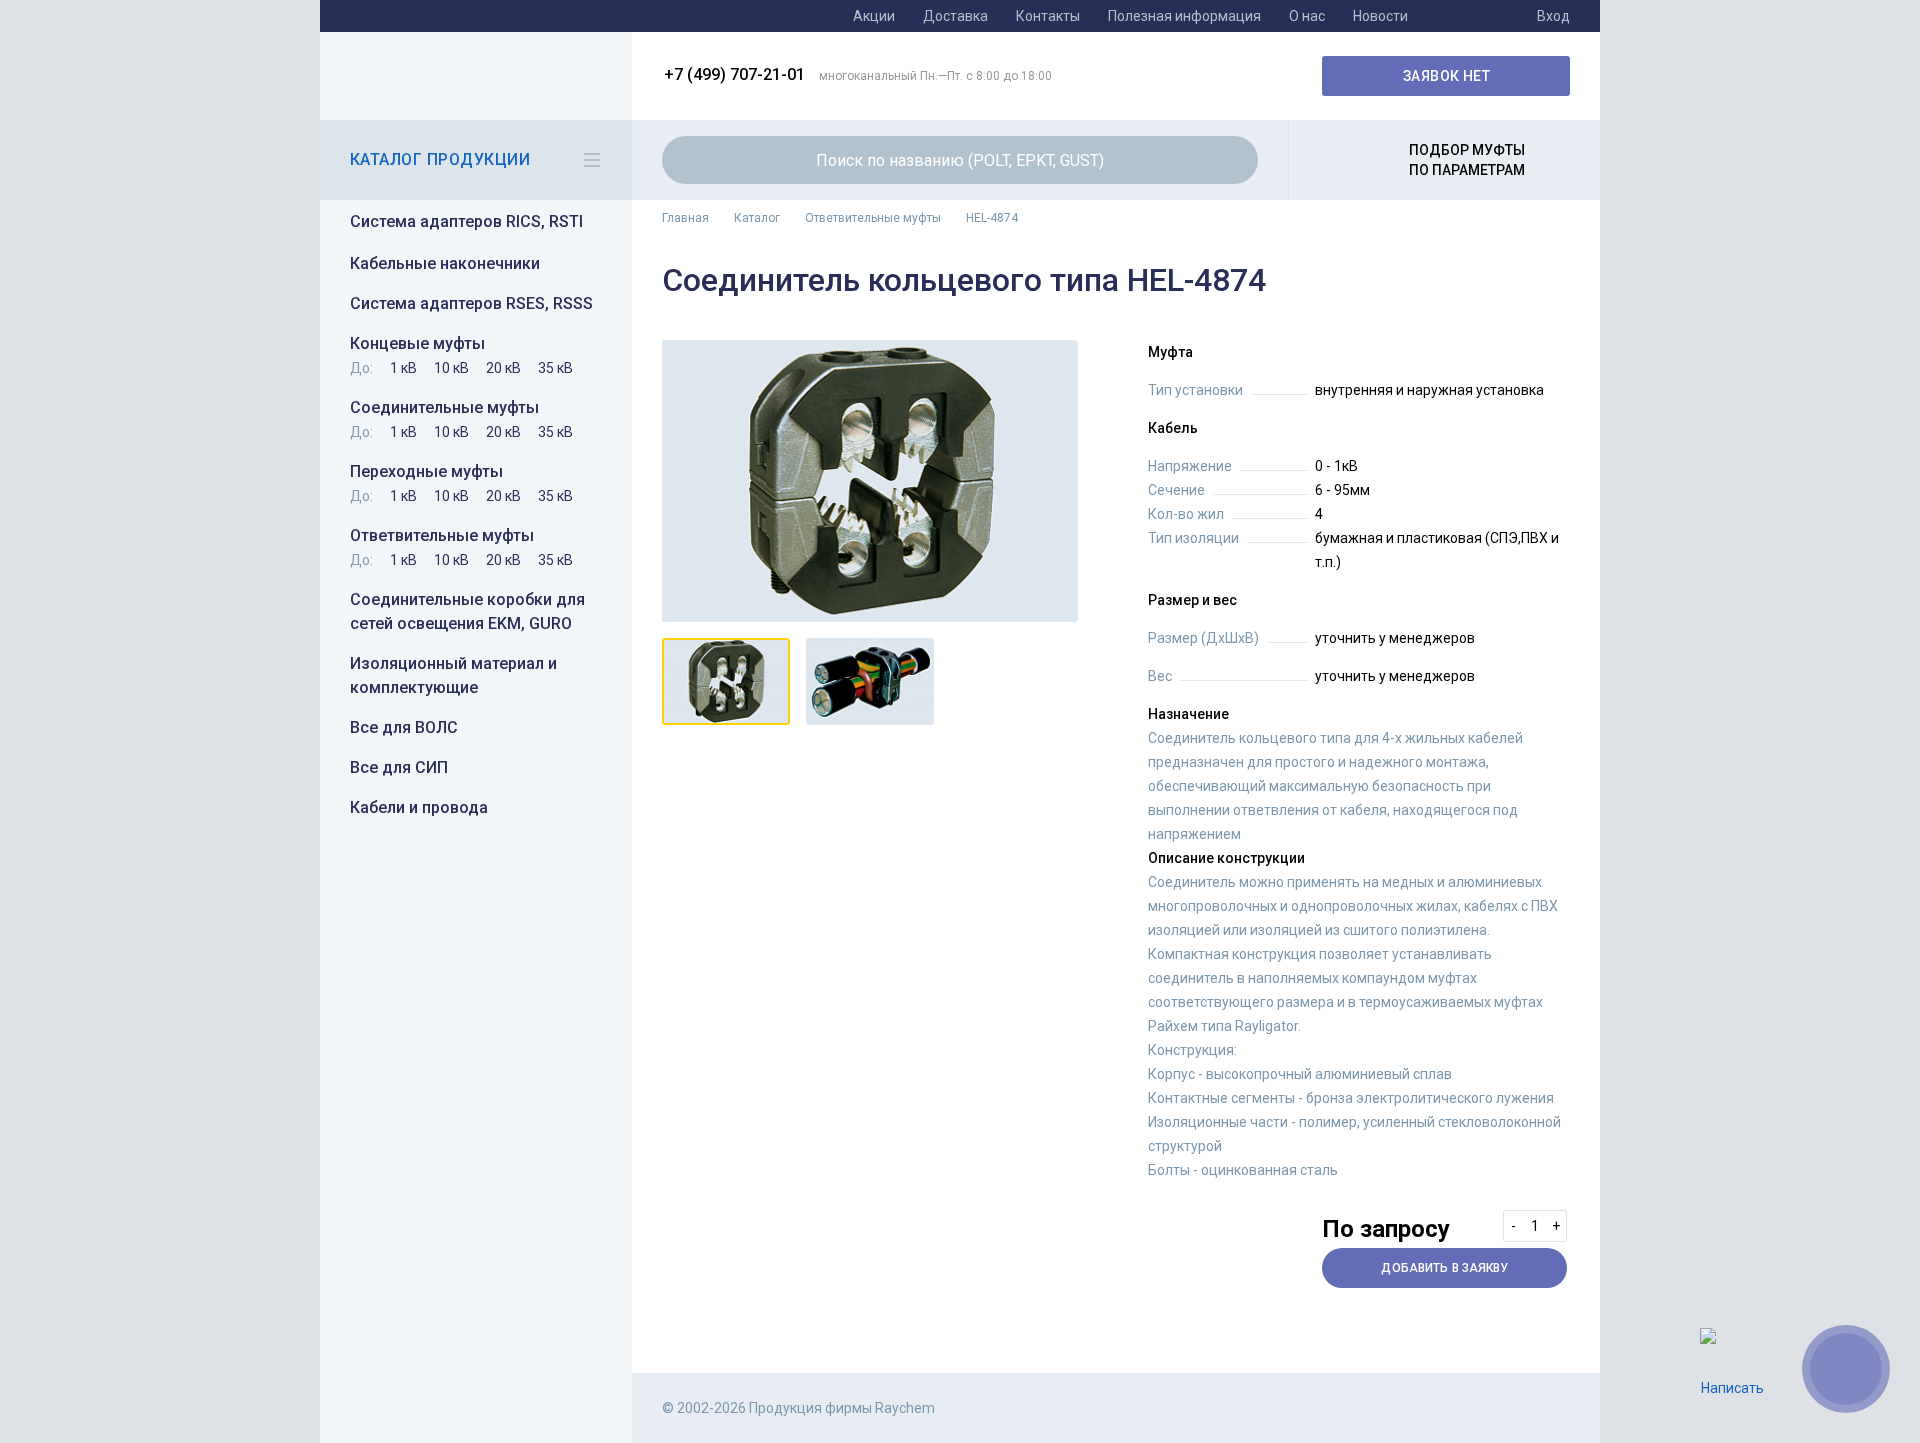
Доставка (955, 16)
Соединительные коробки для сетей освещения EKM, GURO (467, 611)
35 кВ (555, 368)
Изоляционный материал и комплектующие (453, 675)
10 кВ (451, 368)
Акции (874, 16)
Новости (1380, 16)
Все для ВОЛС (404, 727)
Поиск (1231, 160)
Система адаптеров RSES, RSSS (471, 303)
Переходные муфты (426, 471)
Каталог (757, 218)
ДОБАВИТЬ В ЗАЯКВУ (1444, 1268)
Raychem (473, 76)
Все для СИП (399, 767)
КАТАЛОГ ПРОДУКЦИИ (440, 159)
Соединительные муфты (444, 407)
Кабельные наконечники (445, 263)
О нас (1307, 16)
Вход (1553, 16)
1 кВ (403, 368)
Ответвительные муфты (442, 535)
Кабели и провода (419, 807)
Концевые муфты (417, 343)
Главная (685, 218)
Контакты (1048, 16)
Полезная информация (1184, 16)
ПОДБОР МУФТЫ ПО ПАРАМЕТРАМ (1467, 160)
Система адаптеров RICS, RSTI (466, 221)
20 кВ (503, 368)
